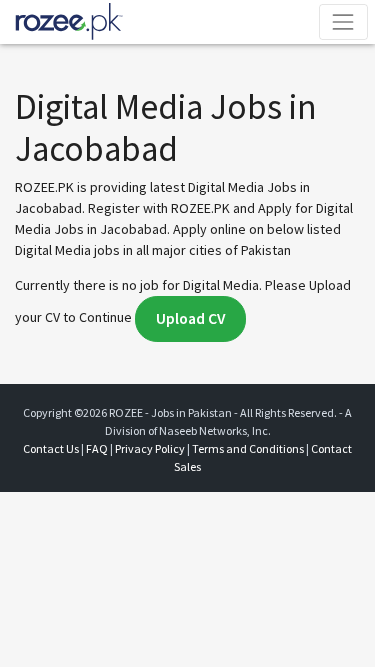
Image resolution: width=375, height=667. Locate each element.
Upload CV (190, 318)
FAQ (97, 448)
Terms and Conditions (248, 448)
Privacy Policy (150, 448)
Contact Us (51, 448)
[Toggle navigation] (343, 21)
